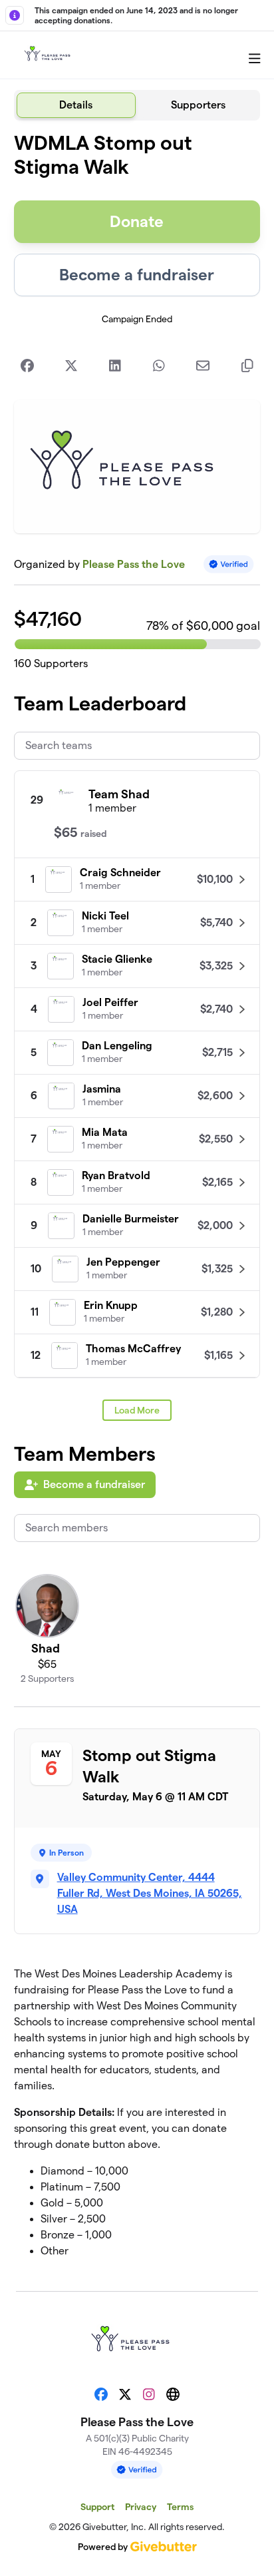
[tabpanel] (137, 1200)
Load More (137, 1410)
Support (97, 2507)
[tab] (76, 105)
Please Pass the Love (134, 564)
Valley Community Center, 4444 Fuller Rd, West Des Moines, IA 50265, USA (150, 1893)
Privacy (141, 2507)
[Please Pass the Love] (51, 55)
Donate (137, 221)
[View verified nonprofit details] (229, 564)
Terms (180, 2507)
